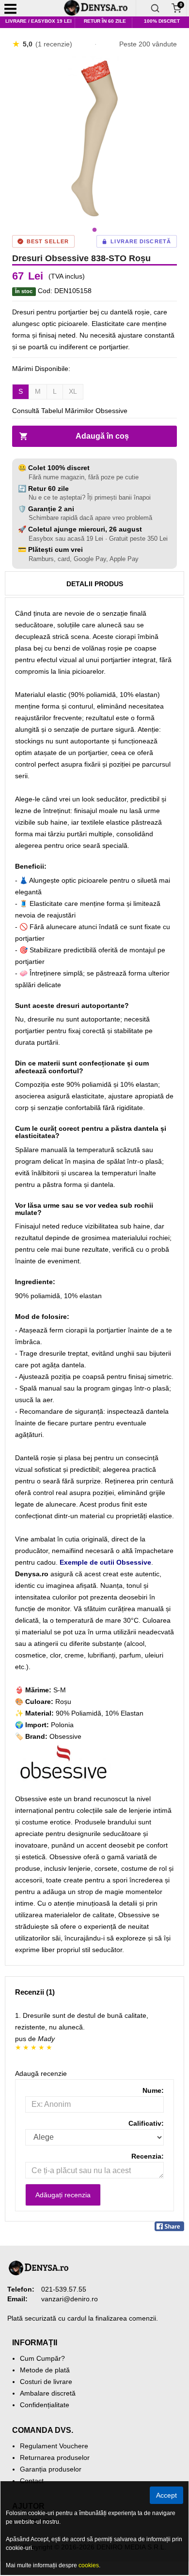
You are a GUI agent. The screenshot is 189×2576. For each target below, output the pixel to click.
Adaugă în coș (102, 436)
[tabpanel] (94, 138)
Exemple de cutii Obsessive (105, 1562)
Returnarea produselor (55, 2458)
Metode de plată (45, 2370)
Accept (166, 2495)
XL (73, 391)
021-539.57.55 (64, 2289)
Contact (32, 2481)
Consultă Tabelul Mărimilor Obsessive (70, 411)
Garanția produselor (51, 2469)
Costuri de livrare (46, 2382)
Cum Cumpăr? (42, 2358)
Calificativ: (146, 2123)
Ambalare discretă (48, 2393)
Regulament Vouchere (54, 2446)
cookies (89, 2565)
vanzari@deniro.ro (70, 2299)
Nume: (153, 2090)
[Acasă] (99, 8)
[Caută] (155, 8)
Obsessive (65, 1736)
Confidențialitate (45, 2405)
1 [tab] (94, 230)
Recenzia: (148, 2156)
